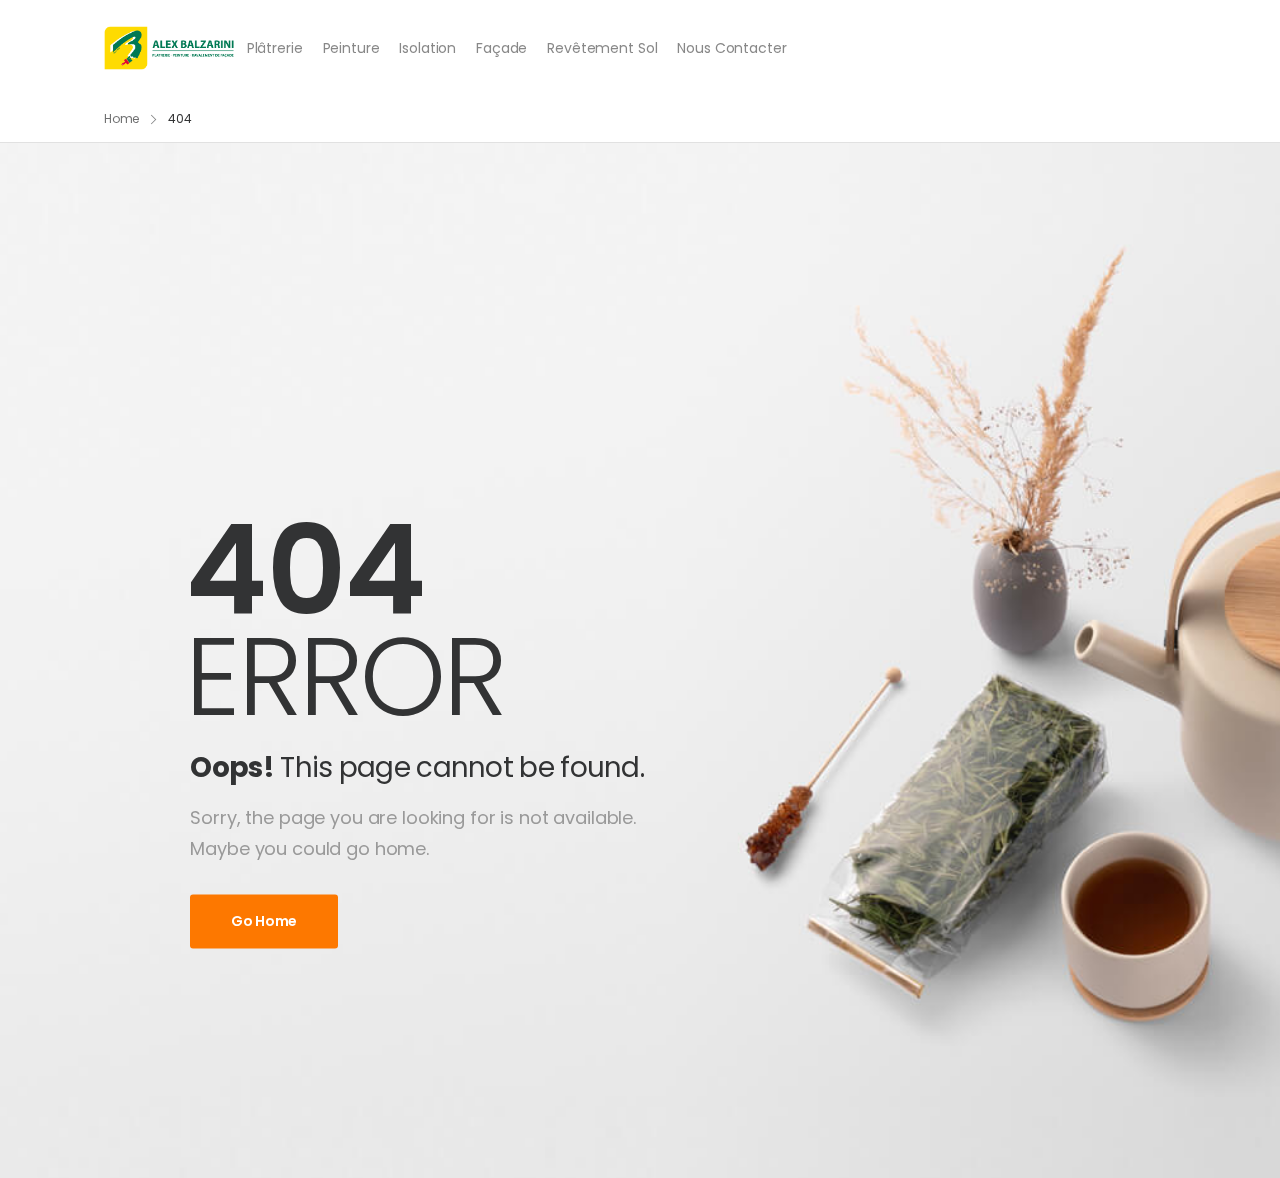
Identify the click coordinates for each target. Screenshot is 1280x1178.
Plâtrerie (275, 48)
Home (122, 118)
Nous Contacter (731, 48)
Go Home (264, 922)
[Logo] (169, 48)
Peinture (351, 48)
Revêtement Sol (602, 48)
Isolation (427, 48)
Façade (501, 48)
